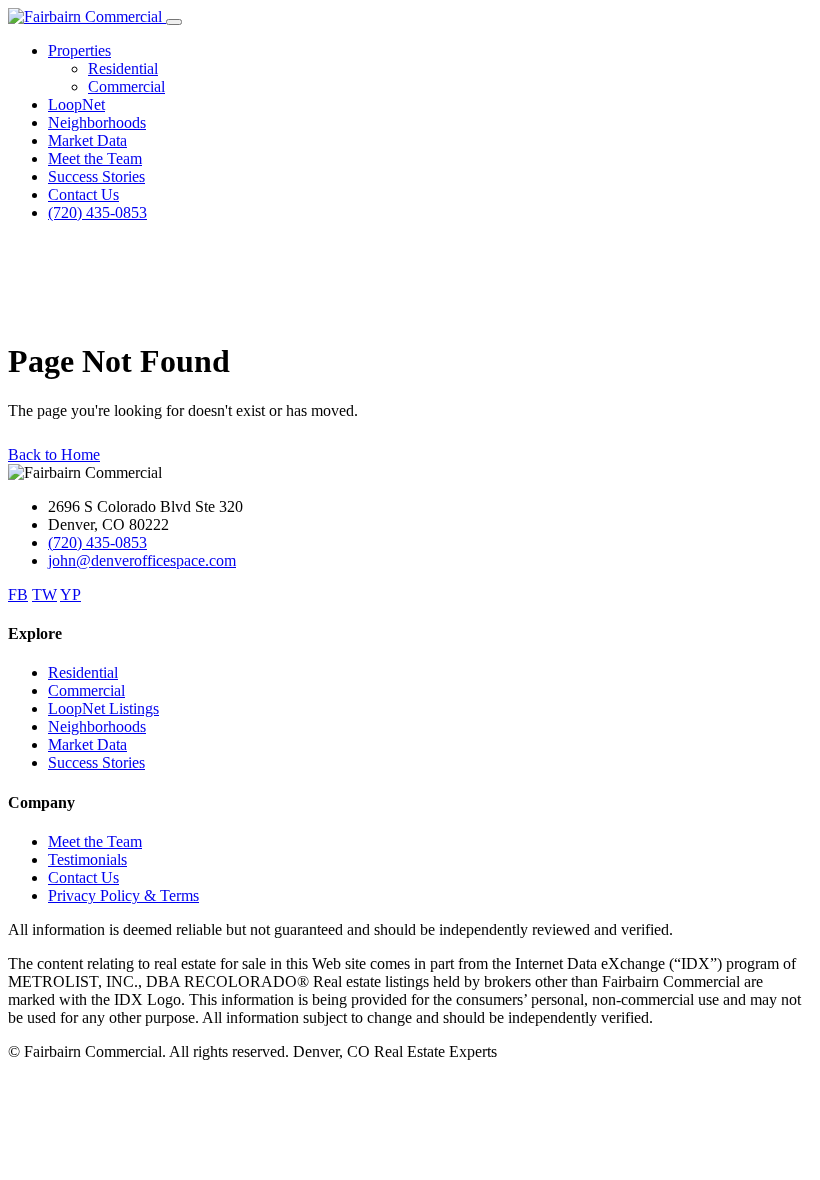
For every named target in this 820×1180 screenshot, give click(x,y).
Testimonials (87, 859)
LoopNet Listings (103, 708)
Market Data (87, 140)
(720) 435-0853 (97, 212)
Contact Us (83, 194)
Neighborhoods (97, 122)
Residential (123, 68)
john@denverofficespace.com (142, 560)
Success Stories (96, 176)
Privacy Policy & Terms (123, 895)
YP (70, 594)
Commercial (126, 86)
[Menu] (174, 22)
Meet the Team (95, 158)
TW (44, 594)
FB (18, 594)
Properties (79, 50)
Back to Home (54, 454)
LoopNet (76, 104)
